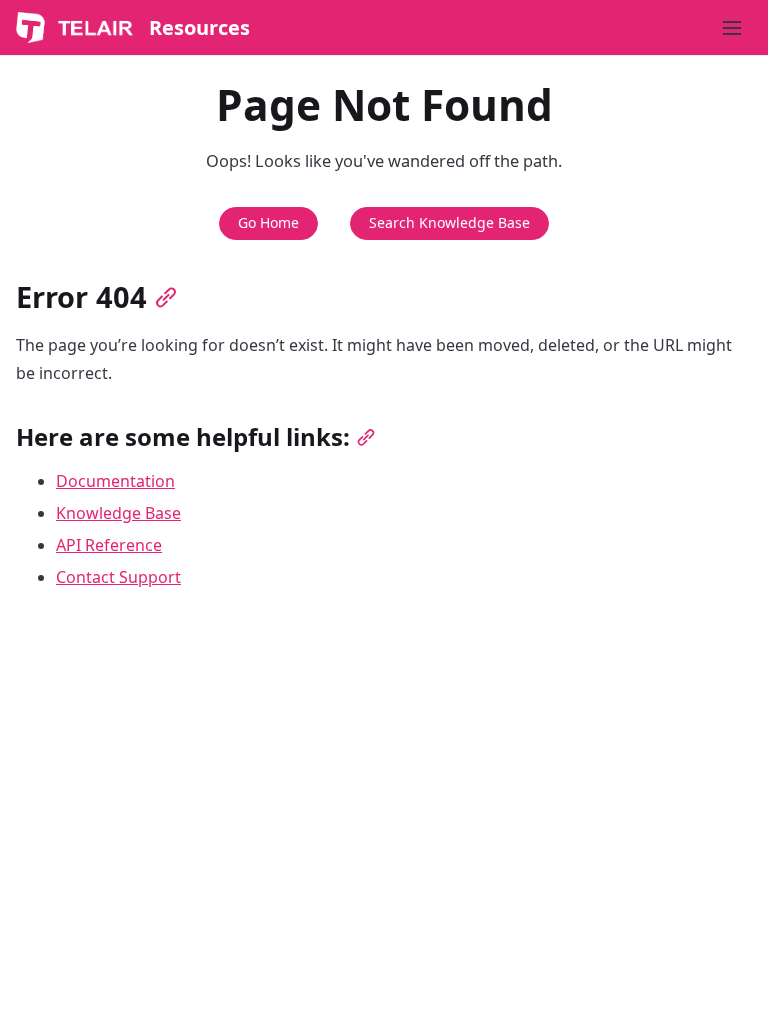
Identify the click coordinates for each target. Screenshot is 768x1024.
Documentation (115, 481)
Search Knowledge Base (449, 222)
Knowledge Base (118, 513)
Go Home (268, 222)
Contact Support (118, 577)
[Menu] (732, 28)
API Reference (109, 545)
